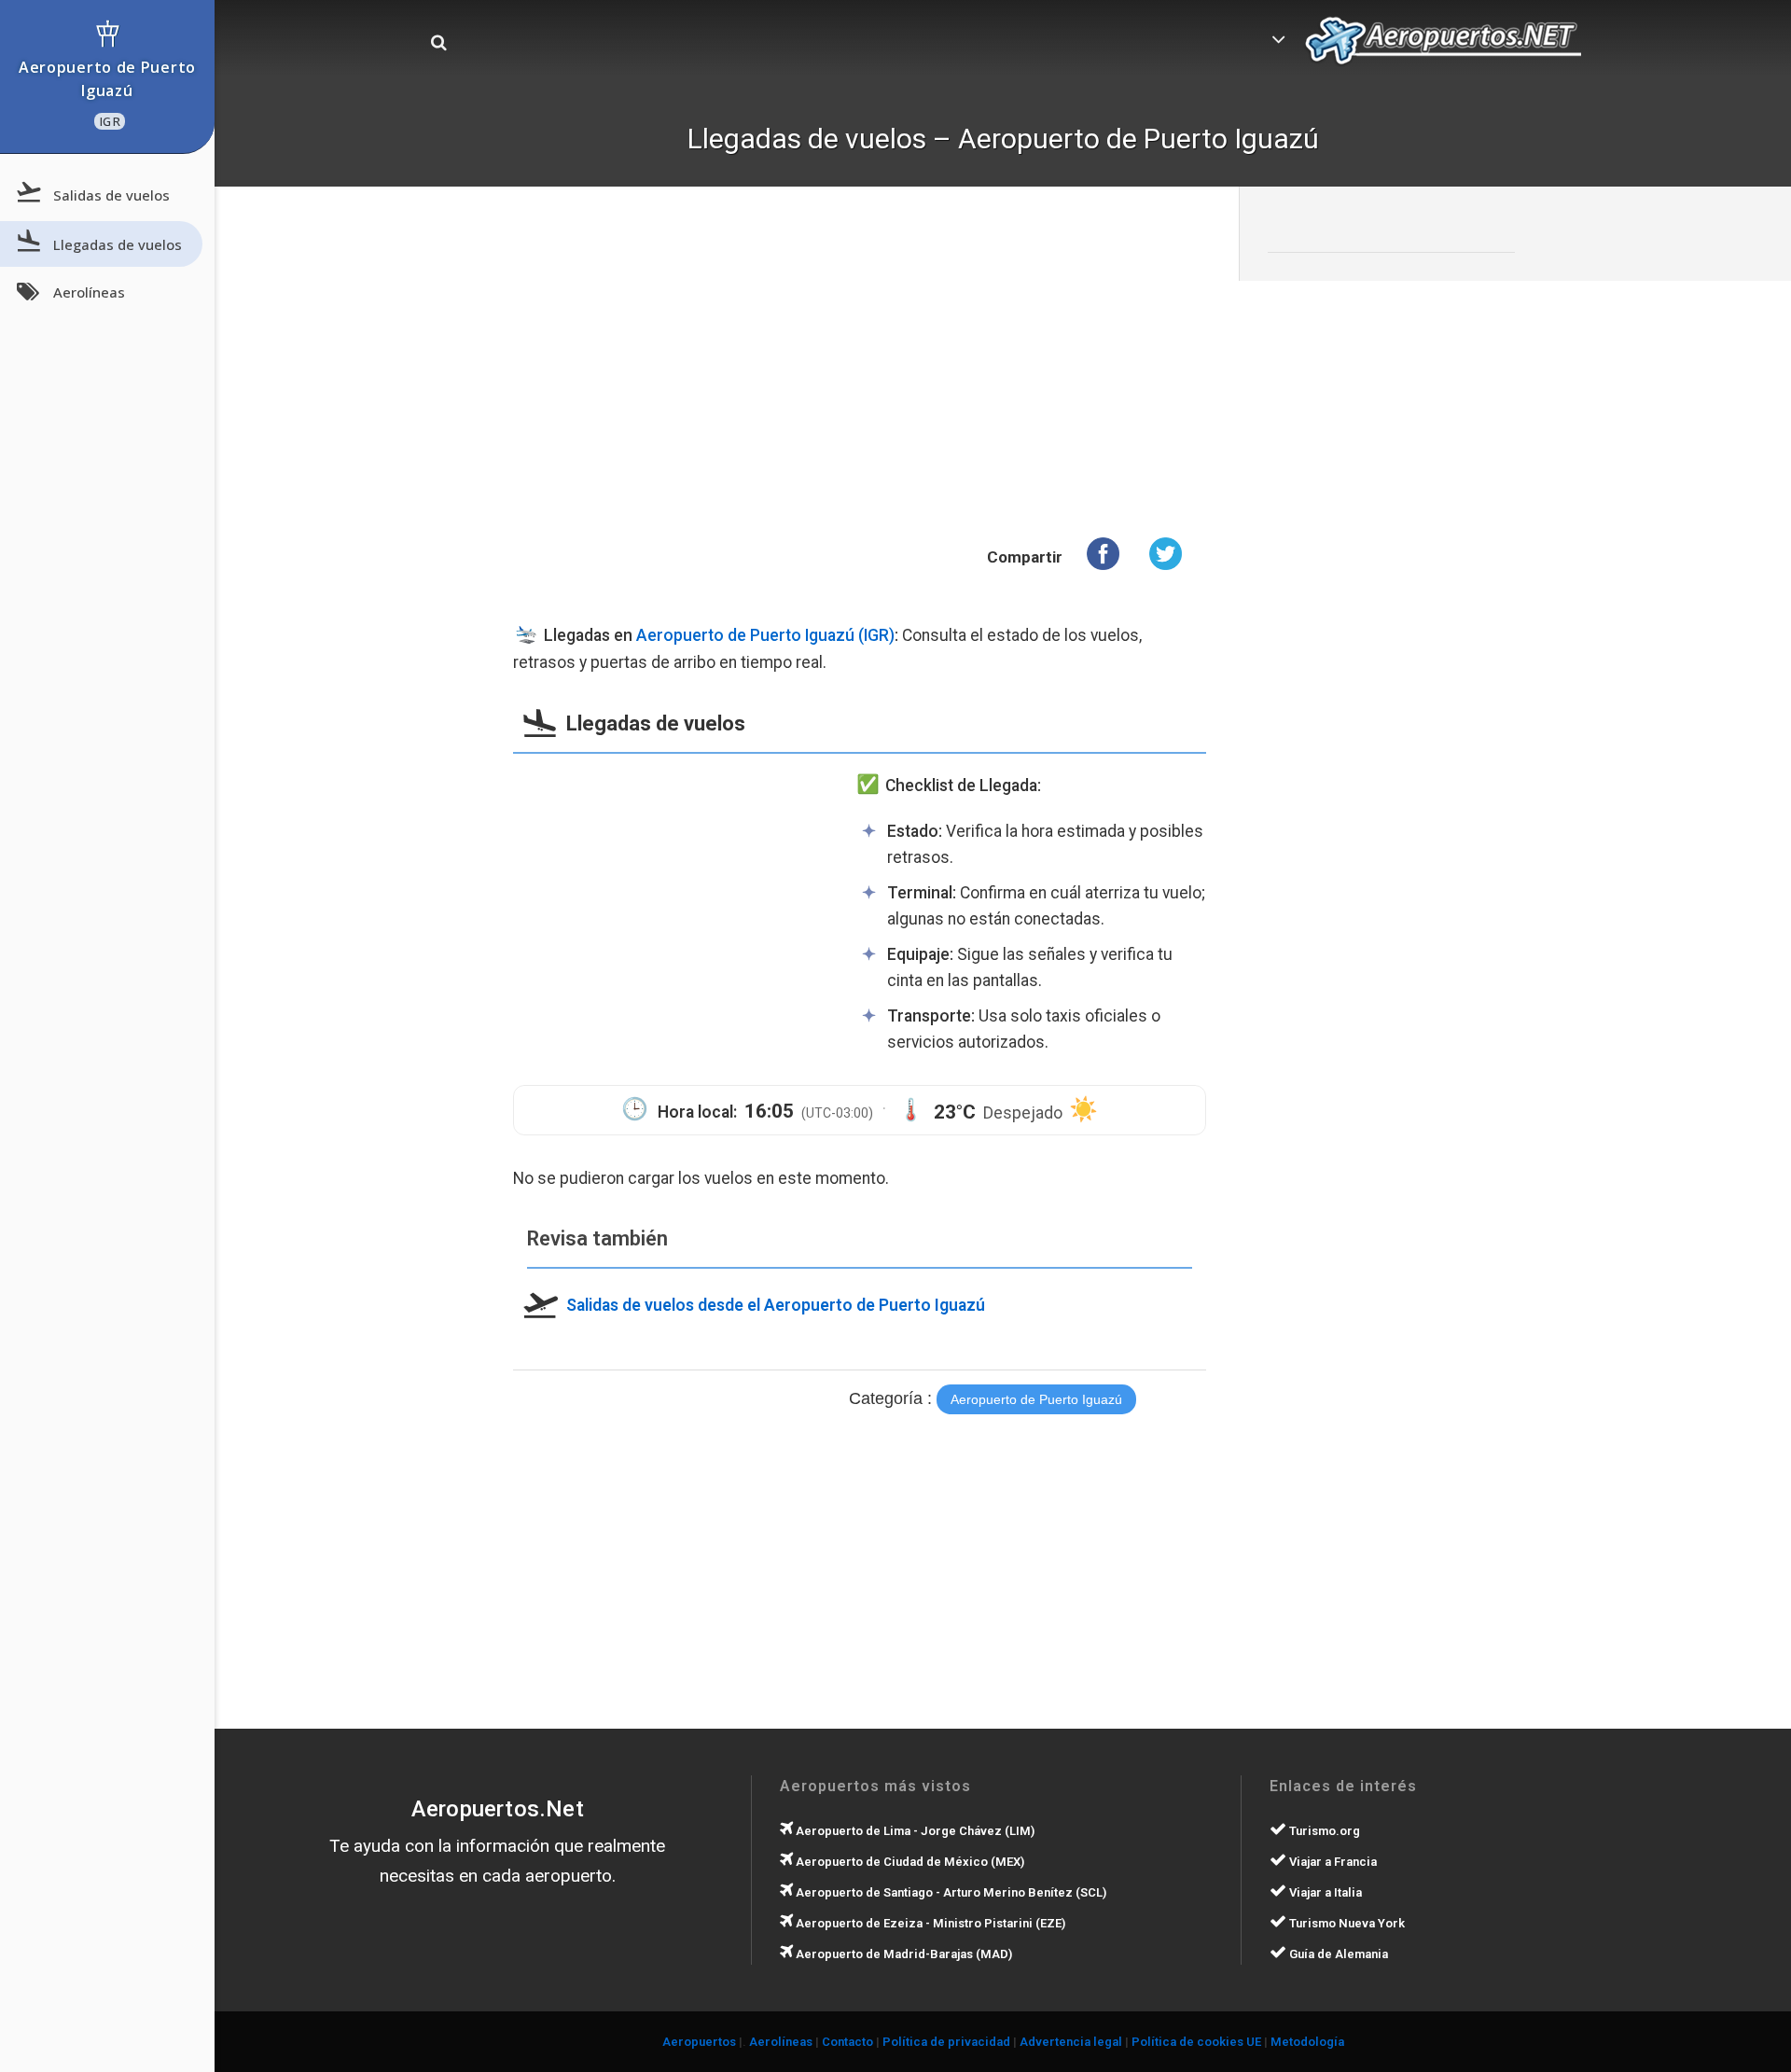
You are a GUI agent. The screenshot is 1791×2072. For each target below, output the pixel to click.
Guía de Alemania (1337, 1954)
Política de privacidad (946, 2042)
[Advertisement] (860, 369)
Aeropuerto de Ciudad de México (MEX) (909, 1862)
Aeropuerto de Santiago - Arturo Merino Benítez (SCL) (950, 1892)
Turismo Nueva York (1346, 1923)
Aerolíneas (89, 292)
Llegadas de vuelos (118, 243)
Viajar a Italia (1324, 1892)
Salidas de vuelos (111, 195)
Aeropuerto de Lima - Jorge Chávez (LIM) (914, 1831)
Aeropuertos (699, 2042)
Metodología (1307, 2042)
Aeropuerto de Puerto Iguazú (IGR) (765, 635)
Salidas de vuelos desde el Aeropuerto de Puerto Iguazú (776, 1304)
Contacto (847, 2042)
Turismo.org (1323, 1831)
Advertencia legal (1071, 2042)
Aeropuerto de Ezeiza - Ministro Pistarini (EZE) (929, 1923)
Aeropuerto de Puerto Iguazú (107, 93)
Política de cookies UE (1196, 2042)
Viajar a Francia (1332, 1862)
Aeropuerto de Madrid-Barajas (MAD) (902, 1954)
